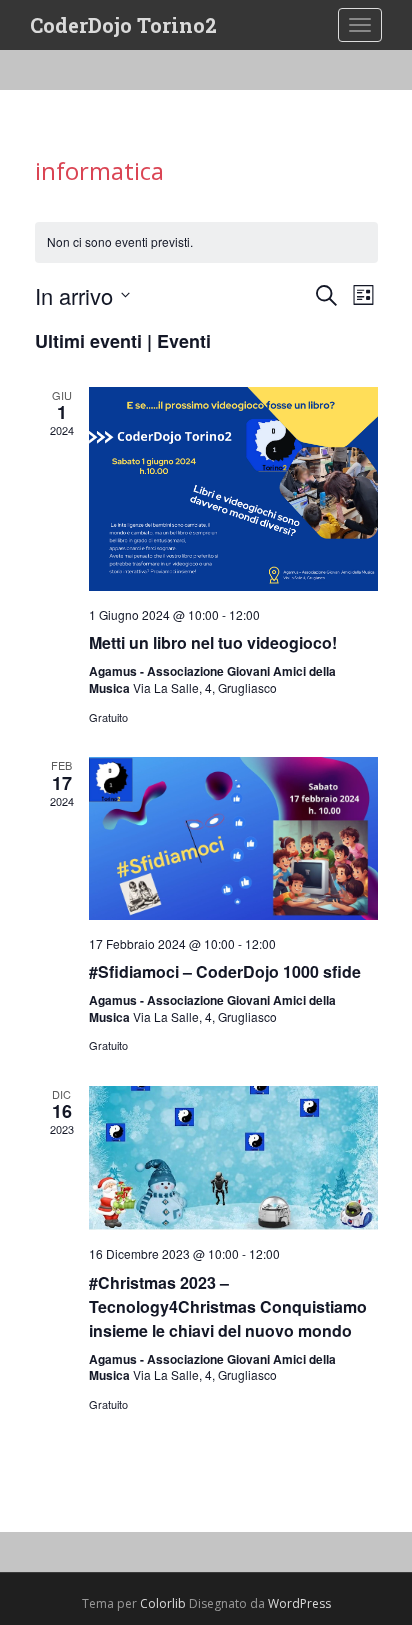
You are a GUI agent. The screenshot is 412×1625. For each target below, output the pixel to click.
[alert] (206, 242)
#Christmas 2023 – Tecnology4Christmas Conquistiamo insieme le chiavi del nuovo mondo (228, 1306)
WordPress (299, 1603)
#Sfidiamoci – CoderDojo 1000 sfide (225, 971)
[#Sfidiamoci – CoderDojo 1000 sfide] (233, 838)
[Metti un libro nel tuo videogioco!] (233, 489)
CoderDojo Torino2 (123, 25)
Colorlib (163, 1603)
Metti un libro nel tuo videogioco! (213, 642)
